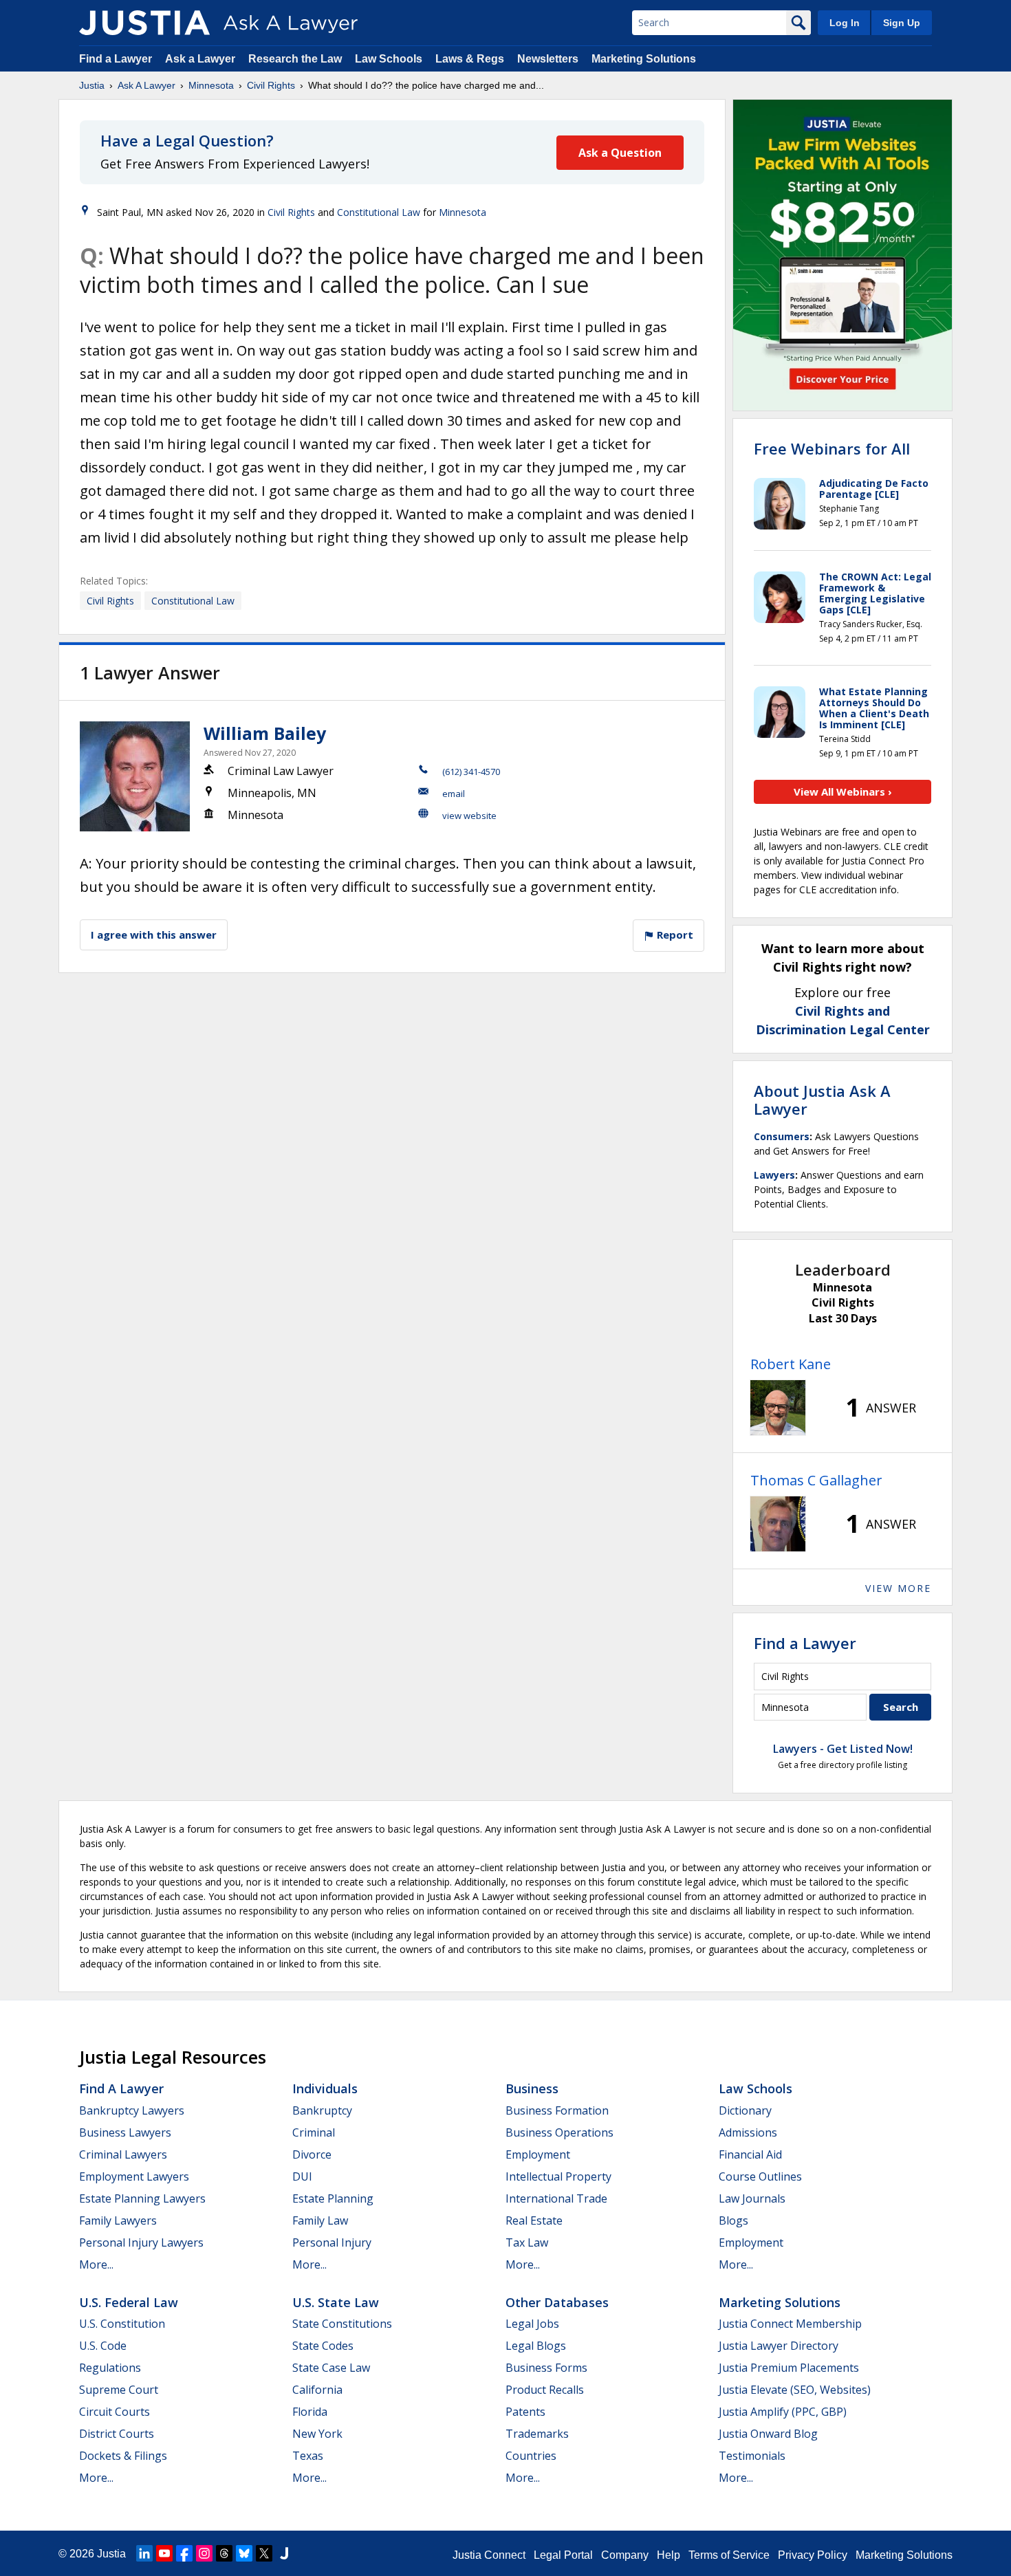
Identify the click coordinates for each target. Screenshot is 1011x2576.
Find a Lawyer (116, 59)
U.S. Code (103, 2346)
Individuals (325, 2088)
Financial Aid (750, 2154)
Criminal (314, 2132)
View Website (469, 816)
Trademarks (537, 2434)
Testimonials (752, 2456)
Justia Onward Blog (768, 2434)
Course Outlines (760, 2176)
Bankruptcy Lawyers (132, 2110)
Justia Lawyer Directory (779, 2346)
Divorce (312, 2154)
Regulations (110, 2368)
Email (454, 794)
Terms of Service (729, 2555)
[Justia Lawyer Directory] (284, 2553)
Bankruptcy (322, 2110)
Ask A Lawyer (146, 85)
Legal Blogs (536, 2346)
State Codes (323, 2346)
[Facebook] (184, 2553)
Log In (845, 23)
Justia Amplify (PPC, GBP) (783, 2412)
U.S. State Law (336, 2302)
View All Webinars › (843, 792)
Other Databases (557, 2302)
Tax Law (527, 2242)
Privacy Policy (813, 2555)
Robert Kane (791, 1364)
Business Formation (557, 2110)
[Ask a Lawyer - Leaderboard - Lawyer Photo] (778, 1408)
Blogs (733, 2220)
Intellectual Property (558, 2176)
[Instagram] (204, 2553)
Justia (92, 85)
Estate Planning (333, 2198)
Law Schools (389, 59)
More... (96, 2264)
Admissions (748, 2132)
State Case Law (331, 2368)
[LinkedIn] (144, 2553)
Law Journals (752, 2198)
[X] (264, 2553)
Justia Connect (489, 2555)
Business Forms (546, 2368)
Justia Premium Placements (789, 2368)
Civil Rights (271, 85)
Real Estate (534, 2220)
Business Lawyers (125, 2132)
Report (674, 935)
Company (625, 2555)
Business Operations (559, 2132)
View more (898, 1588)
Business (532, 2088)
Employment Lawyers (134, 2176)
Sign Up (902, 23)
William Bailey (265, 733)
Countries (531, 2456)
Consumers (782, 1136)
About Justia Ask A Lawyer (822, 1100)
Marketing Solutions (644, 59)
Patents (525, 2412)
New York (317, 2434)
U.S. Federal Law (129, 2302)
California (317, 2390)
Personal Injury (332, 2242)
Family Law (320, 2220)
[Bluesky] (244, 2553)
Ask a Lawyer (202, 59)
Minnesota (211, 85)
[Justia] (144, 23)
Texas (308, 2456)
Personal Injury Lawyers (141, 2242)
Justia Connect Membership (790, 2324)
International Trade (556, 2198)
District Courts (117, 2434)
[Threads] (224, 2553)
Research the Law (295, 59)
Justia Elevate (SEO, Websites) (795, 2390)
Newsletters (548, 59)
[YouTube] (164, 2553)
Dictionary (745, 2110)
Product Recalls (545, 2390)
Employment (538, 2154)
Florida (310, 2412)
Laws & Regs (470, 59)
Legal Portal (563, 2555)
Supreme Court (119, 2390)
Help (668, 2555)
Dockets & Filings (123, 2456)
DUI (302, 2176)
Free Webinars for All (832, 448)
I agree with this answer (154, 935)
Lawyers (774, 1175)
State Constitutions (342, 2324)
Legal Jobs (532, 2324)
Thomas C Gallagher (816, 1480)
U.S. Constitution (122, 2324)
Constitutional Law (379, 212)
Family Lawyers (118, 2220)
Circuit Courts (115, 2412)
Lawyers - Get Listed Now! (843, 1749)
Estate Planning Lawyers (142, 2198)
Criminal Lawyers (123, 2154)
